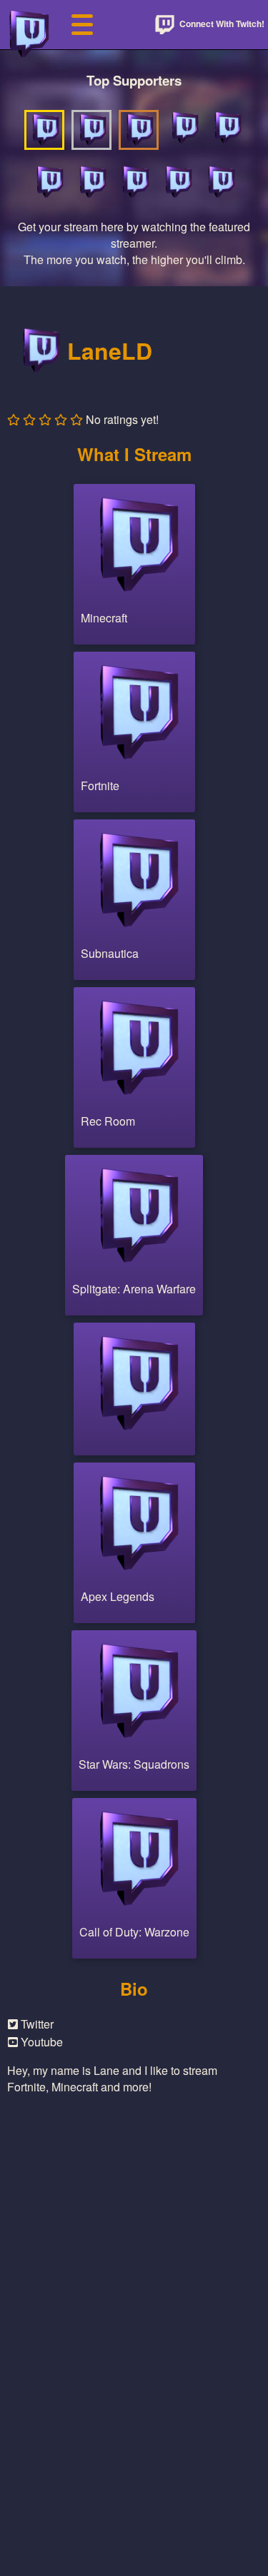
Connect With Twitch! (221, 24)
